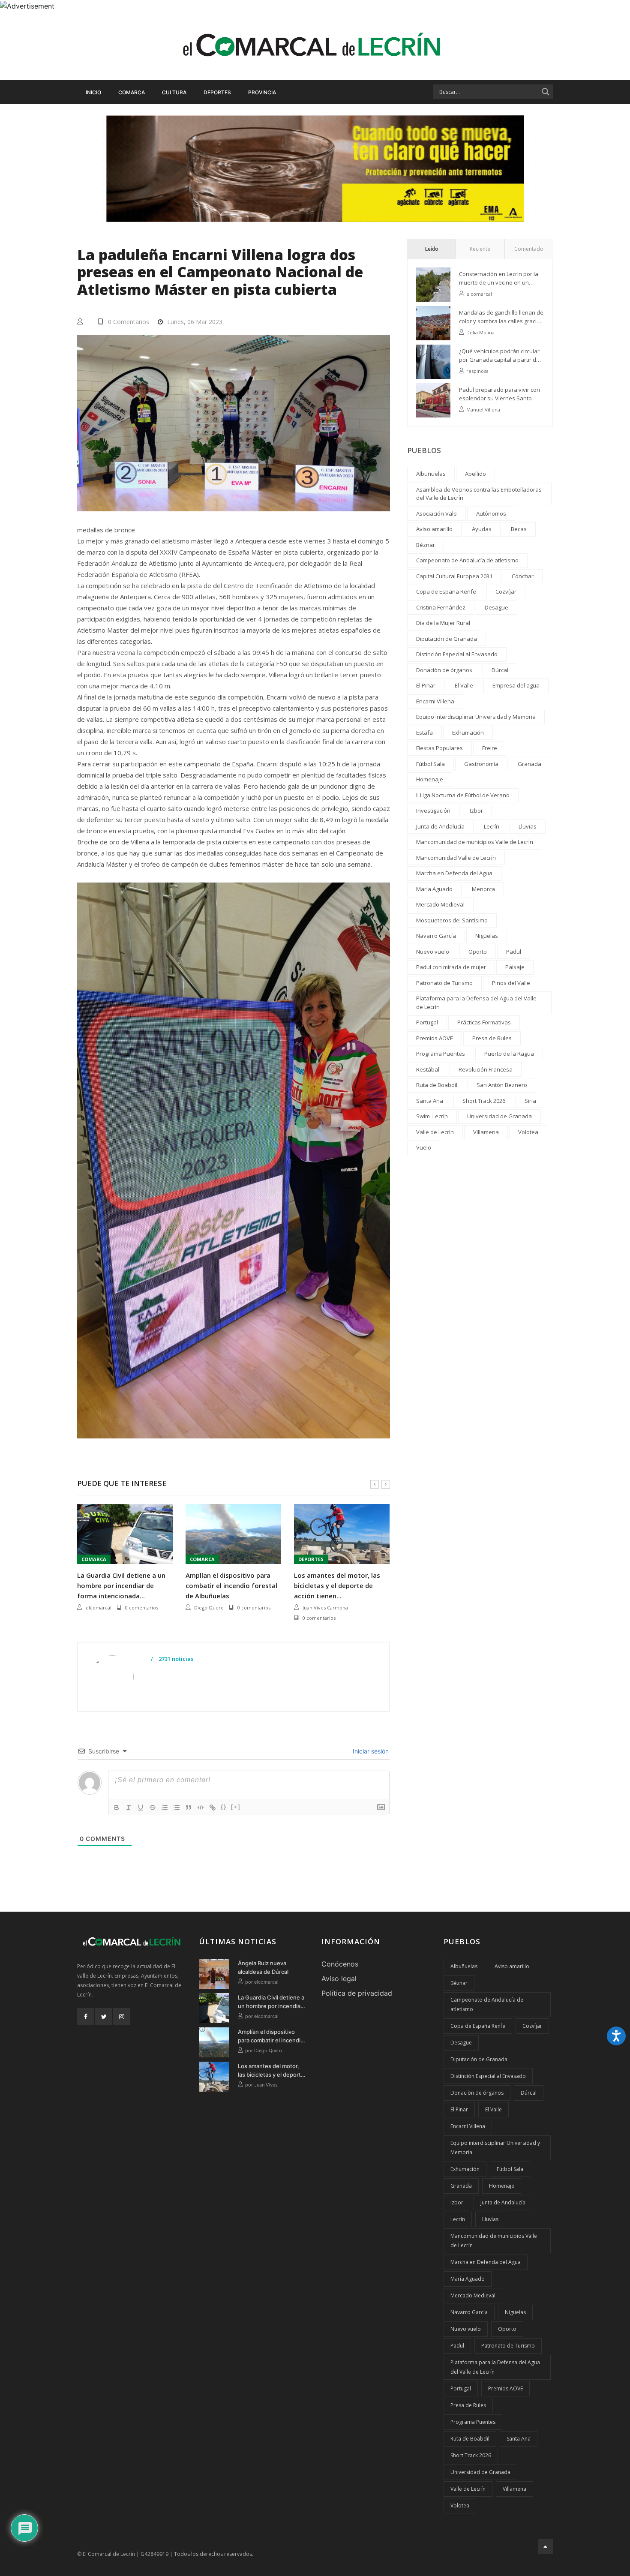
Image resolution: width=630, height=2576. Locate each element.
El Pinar (426, 685)
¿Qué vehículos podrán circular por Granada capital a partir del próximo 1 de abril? (500, 356)
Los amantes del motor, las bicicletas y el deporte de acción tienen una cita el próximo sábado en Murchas (271, 2071)
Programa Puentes (441, 1054)
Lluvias (528, 826)
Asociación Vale (436, 513)
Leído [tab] (432, 249)
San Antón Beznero (502, 1085)
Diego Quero (209, 1608)
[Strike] (153, 1807)
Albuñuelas (431, 474)
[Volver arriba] (545, 2546)
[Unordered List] (177, 1807)
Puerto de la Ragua (509, 1054)
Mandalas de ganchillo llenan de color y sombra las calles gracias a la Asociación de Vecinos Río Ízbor (501, 317)
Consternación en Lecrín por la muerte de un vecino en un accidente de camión (499, 278)
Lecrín (492, 826)
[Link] (213, 1807)
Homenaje (430, 779)
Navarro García (436, 936)
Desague (496, 607)
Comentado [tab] (529, 249)
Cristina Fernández (441, 607)
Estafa (424, 733)
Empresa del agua (516, 685)
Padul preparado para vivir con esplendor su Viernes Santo (499, 394)
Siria (530, 1101)
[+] (236, 1807)
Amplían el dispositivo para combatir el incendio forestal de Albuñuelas (231, 1585)
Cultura (174, 92)
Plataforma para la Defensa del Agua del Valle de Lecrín (476, 1003)
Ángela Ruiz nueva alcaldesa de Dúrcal (263, 1967)
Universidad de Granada (499, 1116)
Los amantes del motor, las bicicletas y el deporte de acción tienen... (337, 1585)
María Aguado (434, 889)
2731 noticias (175, 1659)
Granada (529, 764)
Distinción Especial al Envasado (457, 654)
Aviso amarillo (434, 529)
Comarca (132, 92)
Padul (514, 952)
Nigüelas (487, 936)
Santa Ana (430, 1101)
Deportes (217, 92)
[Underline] (141, 1807)
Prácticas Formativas (484, 1022)
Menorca (483, 889)
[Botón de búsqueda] (546, 92)
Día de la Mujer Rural (443, 623)
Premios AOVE (435, 1038)
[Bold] (117, 1807)
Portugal (427, 1022)
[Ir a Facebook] (86, 2017)
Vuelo (424, 1147)
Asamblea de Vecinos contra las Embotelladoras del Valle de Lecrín (479, 494)
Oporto (478, 952)
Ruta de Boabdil (437, 1085)
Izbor (476, 811)
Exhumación (468, 733)
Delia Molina (480, 332)
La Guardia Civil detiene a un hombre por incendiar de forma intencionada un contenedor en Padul (271, 2002)
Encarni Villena (435, 701)
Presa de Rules (492, 1038)
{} (224, 1807)
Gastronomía (481, 764)
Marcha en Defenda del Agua (454, 873)
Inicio (93, 92)
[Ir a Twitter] (104, 2017)
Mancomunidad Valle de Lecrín (456, 858)
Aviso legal (339, 1979)
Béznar (426, 545)
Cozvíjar (506, 591)
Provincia (262, 92)
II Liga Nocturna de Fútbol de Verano (463, 795)
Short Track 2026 (484, 1101)
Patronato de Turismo (444, 983)
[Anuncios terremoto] (315, 168)
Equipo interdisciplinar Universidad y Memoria (476, 717)
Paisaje (515, 967)
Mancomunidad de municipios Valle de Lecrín (475, 842)
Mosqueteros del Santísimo (452, 920)
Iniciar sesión (370, 1751)
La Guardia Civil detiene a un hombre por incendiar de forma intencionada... (121, 1585)
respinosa (477, 371)
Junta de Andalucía (440, 826)
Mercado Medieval (440, 904)
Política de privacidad (357, 1993)
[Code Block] (201, 1807)
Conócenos (340, 1964)
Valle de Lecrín (435, 1132)
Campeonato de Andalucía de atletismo (467, 560)
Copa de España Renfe (446, 591)
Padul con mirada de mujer (451, 967)
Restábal (428, 1069)
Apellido (475, 474)
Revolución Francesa (486, 1069)
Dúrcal (500, 670)
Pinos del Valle (511, 983)
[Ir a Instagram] (122, 2017)
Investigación (433, 811)
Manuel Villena (483, 410)
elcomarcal (99, 1608)
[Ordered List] (165, 1807)
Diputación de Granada (447, 639)
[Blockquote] (189, 1807)
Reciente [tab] (480, 249)
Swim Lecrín (432, 1116)
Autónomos (491, 513)
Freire (490, 748)
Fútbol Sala (430, 764)
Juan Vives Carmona (325, 1608)
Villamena (486, 1132)
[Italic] (129, 1807)
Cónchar (523, 576)
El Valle (464, 685)
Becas (519, 529)
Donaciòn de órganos (444, 670)
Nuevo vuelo (433, 952)
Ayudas (482, 529)
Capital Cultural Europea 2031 (454, 576)
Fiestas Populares (439, 748)
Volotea (528, 1132)
